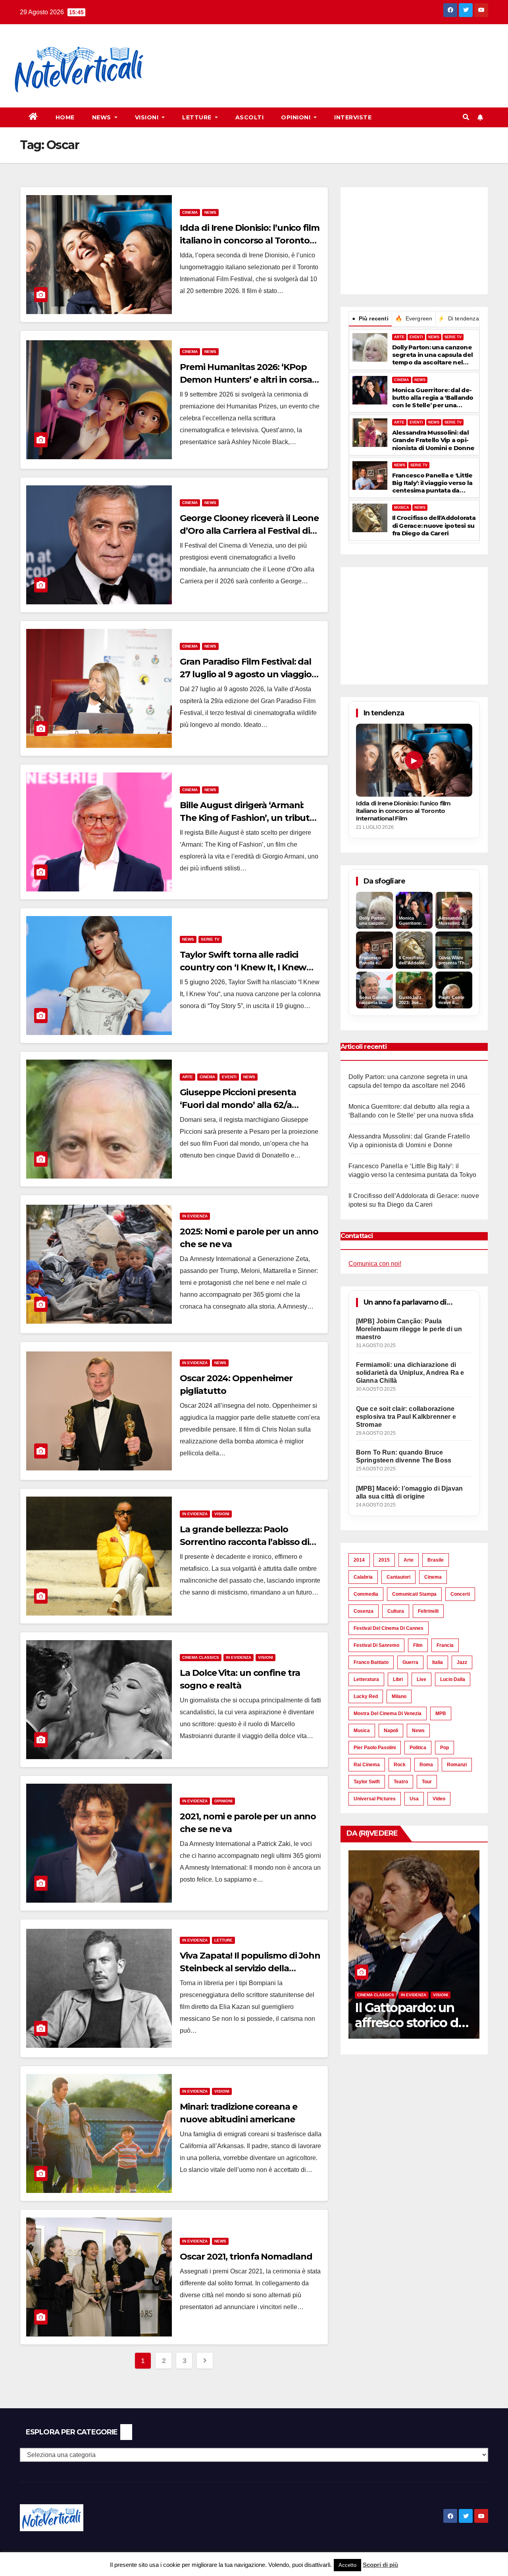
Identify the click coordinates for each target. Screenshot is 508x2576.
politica (418, 1748)
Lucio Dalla (453, 1679)
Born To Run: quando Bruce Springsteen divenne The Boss (404, 1456)
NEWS (434, 337)
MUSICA (402, 508)
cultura (396, 1611)
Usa (414, 1799)
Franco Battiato (371, 1662)
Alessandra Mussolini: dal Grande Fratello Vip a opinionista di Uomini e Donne (433, 440)
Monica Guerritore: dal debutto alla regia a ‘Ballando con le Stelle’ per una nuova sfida (433, 398)
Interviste (353, 117)
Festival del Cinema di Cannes (389, 1628)
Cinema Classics (201, 1657)
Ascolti (250, 117)
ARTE (399, 337)
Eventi (229, 1077)
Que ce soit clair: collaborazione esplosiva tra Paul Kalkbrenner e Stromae (406, 1417)
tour (427, 1782)
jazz (462, 1662)
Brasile (436, 1560)
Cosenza (364, 1611)
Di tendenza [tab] (458, 318)
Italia (438, 1662)
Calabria (363, 1577)
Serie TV (210, 939)
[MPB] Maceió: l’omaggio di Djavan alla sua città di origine (410, 1492)
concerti (460, 1594)
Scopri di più (380, 2565)
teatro (401, 1782)
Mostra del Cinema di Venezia (388, 1713)
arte (409, 1560)
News (103, 117)
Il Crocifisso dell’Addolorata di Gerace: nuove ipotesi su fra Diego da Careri (434, 525)
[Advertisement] (304, 52)
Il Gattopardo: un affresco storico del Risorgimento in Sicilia (406, 2030)
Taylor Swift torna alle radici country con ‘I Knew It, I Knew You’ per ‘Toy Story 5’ (243, 967)
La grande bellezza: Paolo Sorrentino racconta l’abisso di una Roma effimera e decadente (249, 1542)
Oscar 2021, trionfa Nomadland (246, 2257)
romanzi (457, 1765)
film (418, 1645)
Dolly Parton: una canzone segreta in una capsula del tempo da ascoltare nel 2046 (433, 355)
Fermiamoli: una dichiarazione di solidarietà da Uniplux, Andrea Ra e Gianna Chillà (410, 1373)
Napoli (391, 1731)
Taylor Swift (367, 1782)
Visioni (148, 117)
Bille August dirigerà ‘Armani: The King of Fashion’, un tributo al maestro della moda (247, 818)
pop (444, 1748)
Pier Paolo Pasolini (375, 1748)
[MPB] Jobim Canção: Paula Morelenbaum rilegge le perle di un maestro (409, 1329)
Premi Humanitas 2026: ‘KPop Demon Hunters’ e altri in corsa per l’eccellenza (246, 380)
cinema (433, 1577)
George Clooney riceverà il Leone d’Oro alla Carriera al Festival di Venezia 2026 (249, 531)
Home (65, 117)
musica (362, 1731)
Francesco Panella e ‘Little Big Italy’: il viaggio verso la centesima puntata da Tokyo (432, 483)
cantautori (398, 1577)
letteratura (366, 1679)
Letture (198, 117)
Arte (188, 1077)
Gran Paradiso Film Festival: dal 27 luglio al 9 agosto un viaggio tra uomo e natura (246, 674)
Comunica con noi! (375, 1264)
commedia (366, 1594)
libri (398, 1679)
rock (400, 1765)
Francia (445, 1645)
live (421, 1679)
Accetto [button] (347, 2565)
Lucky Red (366, 1696)
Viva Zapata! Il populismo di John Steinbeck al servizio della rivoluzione (250, 1968)
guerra (410, 1662)
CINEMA (402, 380)
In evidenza (195, 1216)
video (439, 1799)
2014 (359, 1560)
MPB (441, 1713)
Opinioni (297, 117)
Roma (426, 1765)
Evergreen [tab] (414, 318)
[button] (466, 117)
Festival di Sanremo (376, 1645)
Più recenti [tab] (370, 318)
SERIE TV (453, 337)
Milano (399, 1696)
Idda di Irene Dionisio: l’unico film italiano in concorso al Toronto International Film (249, 241)
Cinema (190, 212)
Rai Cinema (367, 1765)
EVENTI (416, 337)
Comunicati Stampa (414, 1594)
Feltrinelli (428, 1611)
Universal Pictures (375, 1799)
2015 (384, 1560)
